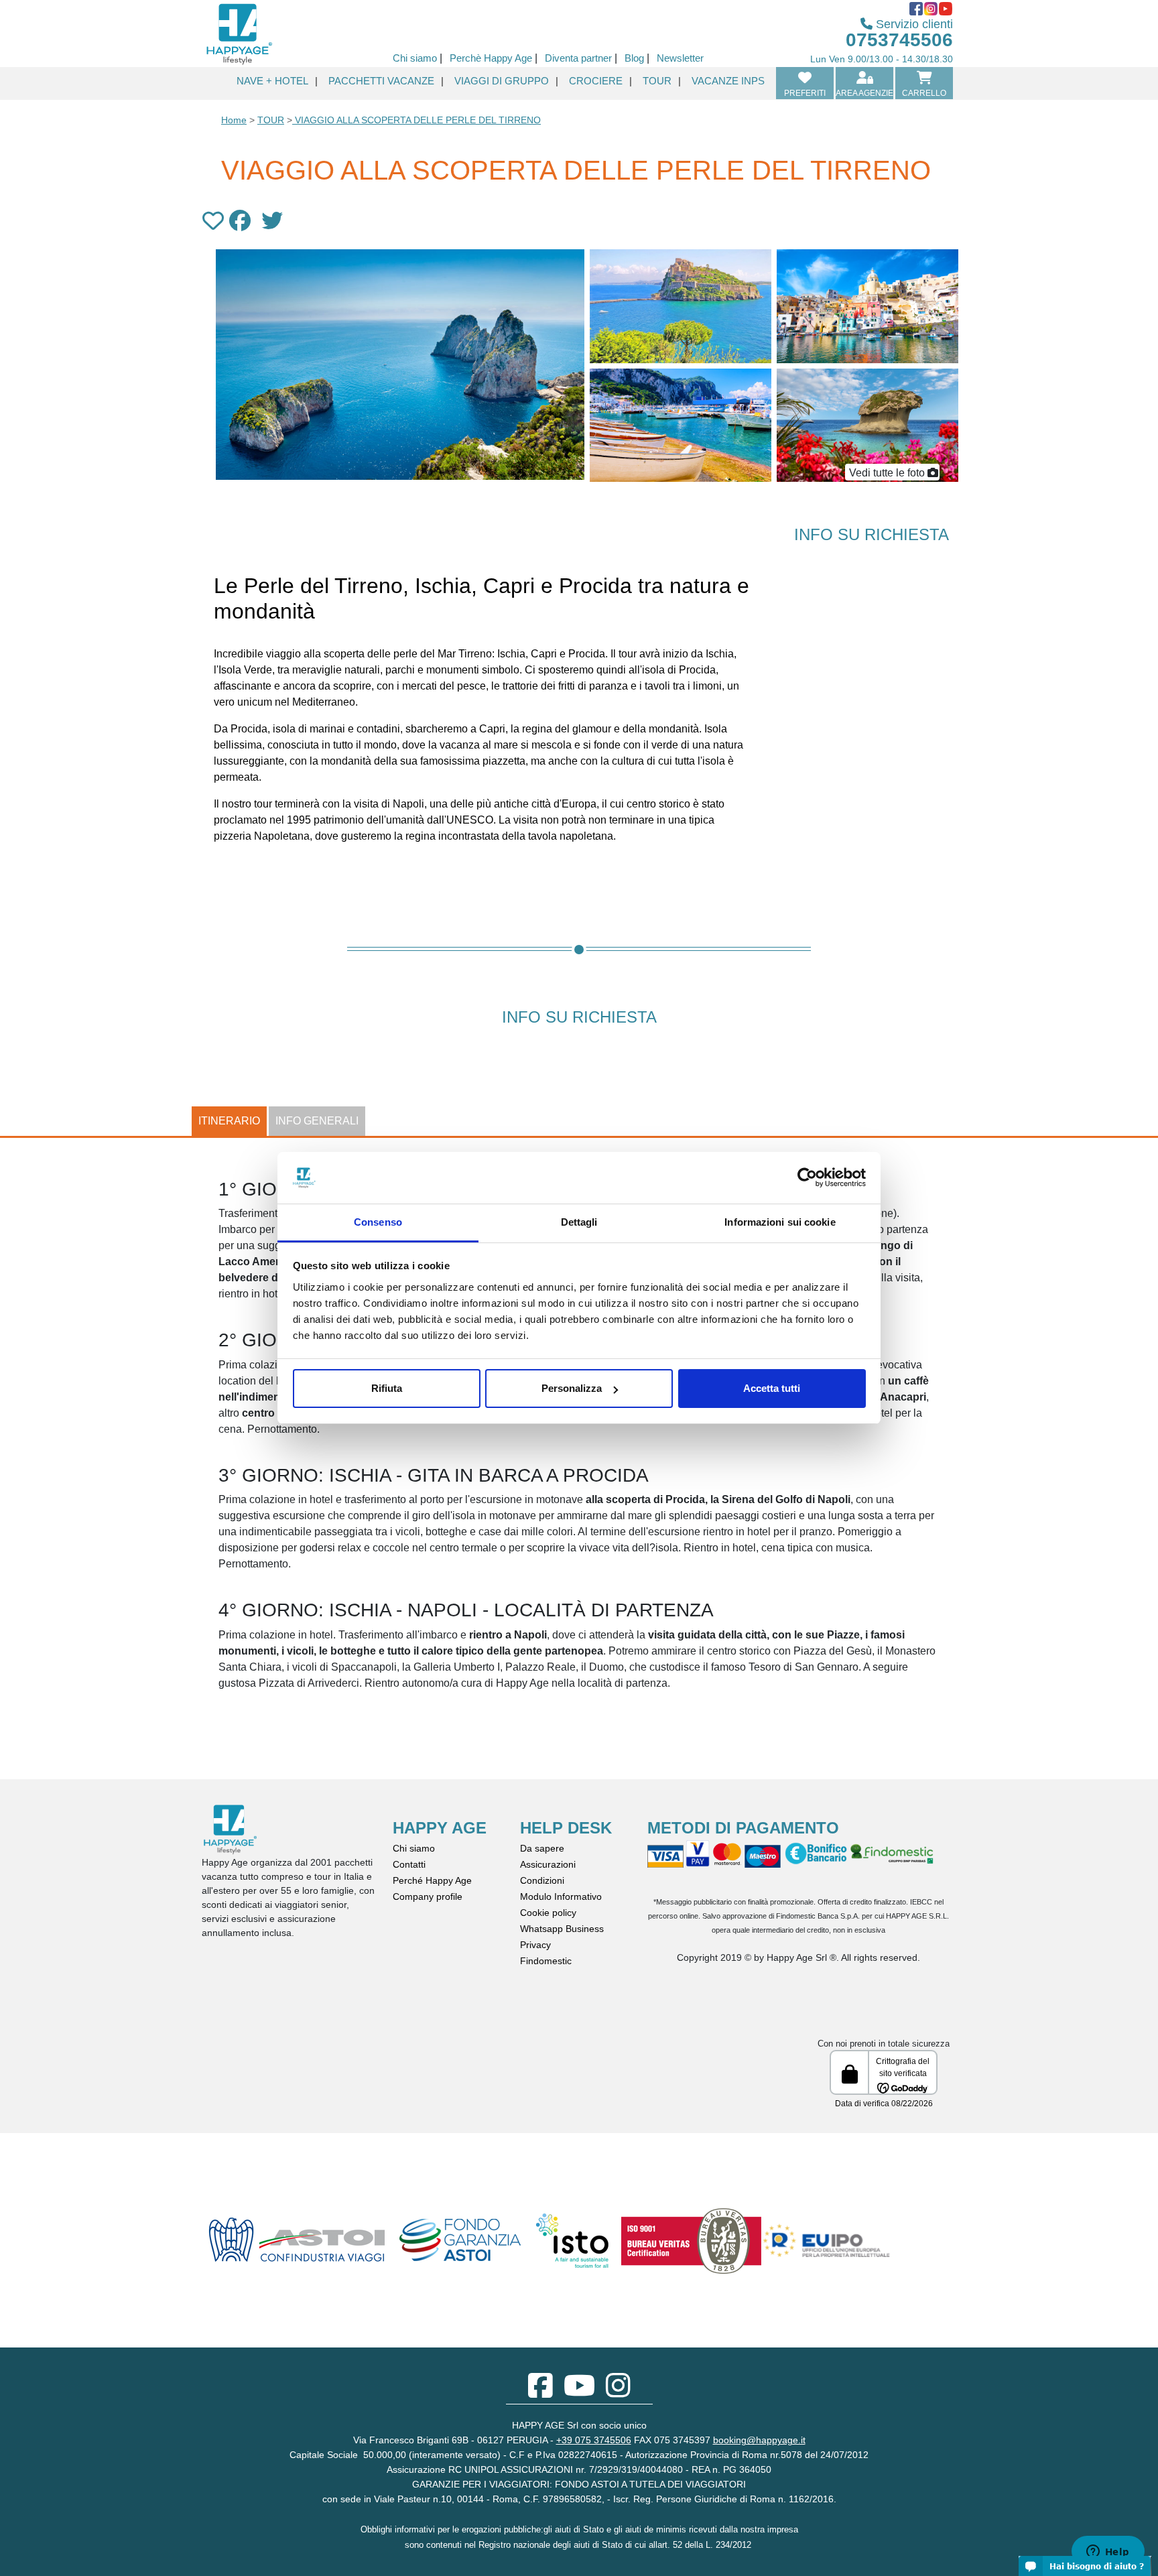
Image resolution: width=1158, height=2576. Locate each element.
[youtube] (579, 2392)
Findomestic (546, 1961)
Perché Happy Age (432, 1880)
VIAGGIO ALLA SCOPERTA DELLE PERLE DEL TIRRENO (416, 120)
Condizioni (542, 1880)
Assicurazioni (548, 1864)
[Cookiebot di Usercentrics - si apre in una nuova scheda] (807, 1178)
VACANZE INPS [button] (728, 81)
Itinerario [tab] (229, 1121)
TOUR (271, 120)
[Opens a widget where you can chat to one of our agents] (1108, 2553)
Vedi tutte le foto (887, 473)
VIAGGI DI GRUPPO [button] (502, 81)
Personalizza (572, 1388)
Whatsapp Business (562, 1929)
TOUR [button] (657, 81)
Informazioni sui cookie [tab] (780, 1222)
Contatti (409, 1864)
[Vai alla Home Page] (239, 33)
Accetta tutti (772, 1388)
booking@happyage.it (759, 2440)
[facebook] (540, 2392)
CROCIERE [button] (596, 81)
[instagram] (618, 2392)
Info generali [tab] (317, 1121)
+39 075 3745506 (594, 2440)
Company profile (428, 1896)
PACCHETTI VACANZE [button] (381, 81)
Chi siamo (414, 1848)
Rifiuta (387, 1388)
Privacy (535, 1945)
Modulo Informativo (561, 1896)
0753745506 (899, 40)
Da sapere (542, 1848)
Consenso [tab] (378, 1222)
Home (234, 120)
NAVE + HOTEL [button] (272, 81)
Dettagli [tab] (579, 1222)
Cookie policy (548, 1913)
